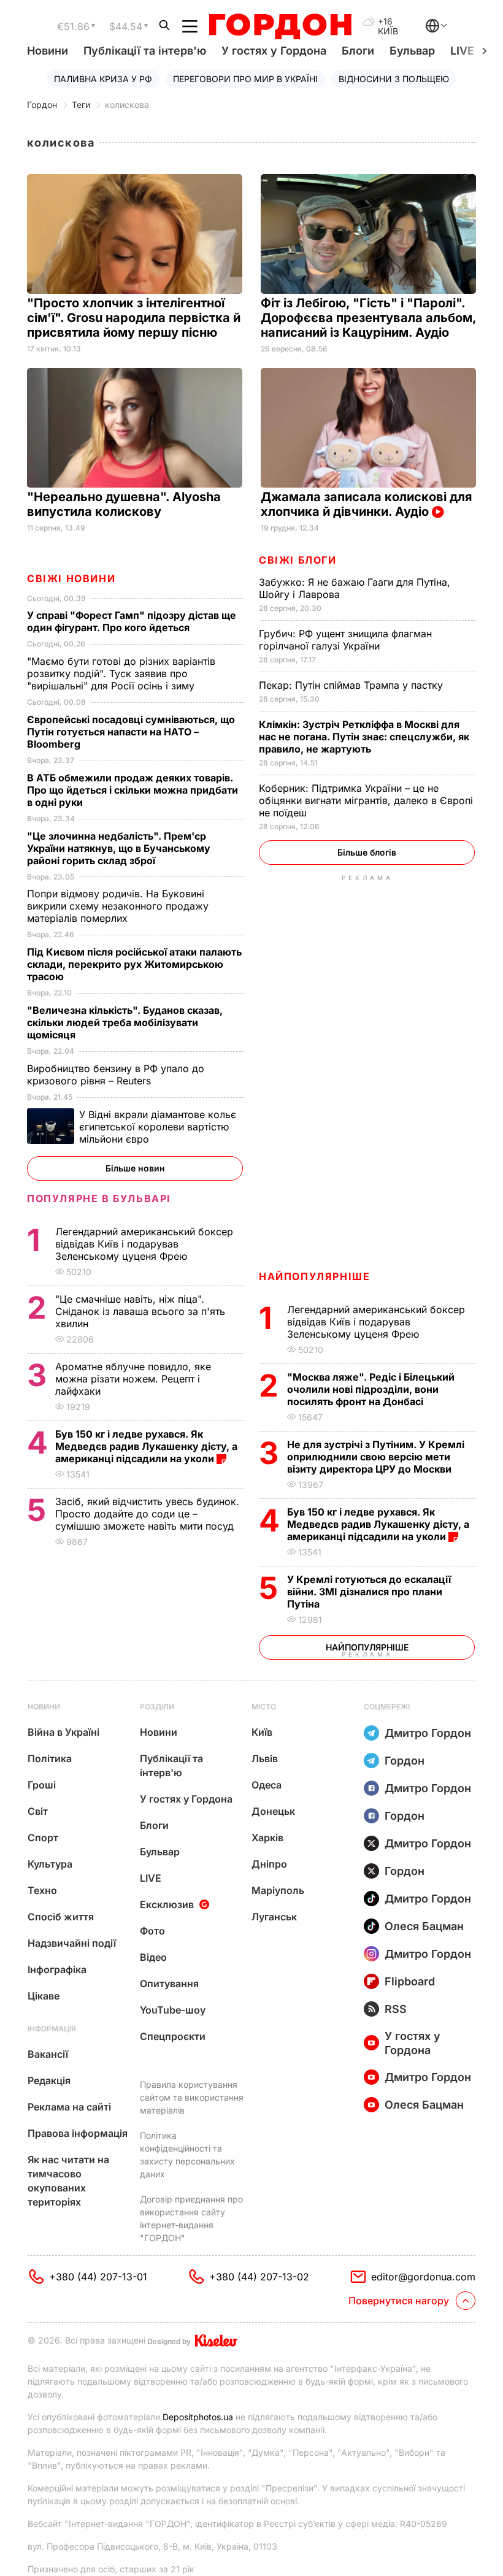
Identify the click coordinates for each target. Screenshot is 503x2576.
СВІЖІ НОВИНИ (71, 578)
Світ (38, 1811)
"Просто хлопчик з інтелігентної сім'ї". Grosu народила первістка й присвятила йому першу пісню (134, 318)
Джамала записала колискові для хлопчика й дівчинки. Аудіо (367, 504)
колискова (127, 105)
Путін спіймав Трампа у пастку (352, 685)
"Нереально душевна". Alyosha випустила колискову (124, 504)
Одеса (267, 1785)
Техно (42, 1890)
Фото (152, 1931)
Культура (50, 1864)
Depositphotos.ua (198, 2417)
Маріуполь (278, 1890)
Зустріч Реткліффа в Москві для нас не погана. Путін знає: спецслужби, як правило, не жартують (364, 737)
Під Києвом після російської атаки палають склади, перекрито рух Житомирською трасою (134, 964)
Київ (262, 1732)
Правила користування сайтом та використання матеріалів (192, 2097)
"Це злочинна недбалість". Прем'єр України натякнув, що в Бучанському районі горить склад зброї (119, 848)
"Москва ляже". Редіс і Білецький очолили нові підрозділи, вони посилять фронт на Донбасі (371, 1389)
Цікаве (44, 1996)
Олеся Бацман (424, 1926)
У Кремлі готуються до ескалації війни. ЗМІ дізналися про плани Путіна (369, 1592)
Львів (265, 1758)
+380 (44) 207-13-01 (98, 2277)
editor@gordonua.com (423, 2277)
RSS (396, 2009)
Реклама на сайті (69, 2107)
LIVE (151, 1878)
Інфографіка (57, 1969)
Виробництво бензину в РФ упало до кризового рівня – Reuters (116, 1075)
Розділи (157, 1707)
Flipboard (410, 1981)
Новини (48, 51)
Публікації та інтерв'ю (145, 51)
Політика (50, 1758)
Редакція (49, 2080)
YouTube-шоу (173, 2010)
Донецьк (273, 1811)
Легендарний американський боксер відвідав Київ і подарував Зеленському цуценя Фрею (376, 1322)
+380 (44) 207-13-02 (259, 2277)
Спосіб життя (61, 1917)
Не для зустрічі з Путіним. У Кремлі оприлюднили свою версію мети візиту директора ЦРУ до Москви (376, 1457)
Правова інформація (78, 2133)
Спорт (43, 1838)
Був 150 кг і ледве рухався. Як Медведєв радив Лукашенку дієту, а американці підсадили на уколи (378, 1524)
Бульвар (412, 51)
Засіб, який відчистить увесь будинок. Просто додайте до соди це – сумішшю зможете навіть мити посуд (147, 1514)
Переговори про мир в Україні (245, 79)
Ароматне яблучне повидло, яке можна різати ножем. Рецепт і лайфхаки (133, 1379)
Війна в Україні (63, 1732)
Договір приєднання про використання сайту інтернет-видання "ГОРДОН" (191, 2218)
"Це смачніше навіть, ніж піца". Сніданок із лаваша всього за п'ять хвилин (140, 1311)
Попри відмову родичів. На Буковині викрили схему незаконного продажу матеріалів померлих (118, 906)
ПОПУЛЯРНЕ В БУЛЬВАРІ (99, 1198)
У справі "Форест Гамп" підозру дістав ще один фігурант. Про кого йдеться (132, 621)
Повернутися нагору (399, 2301)
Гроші (42, 1785)
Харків (267, 1838)
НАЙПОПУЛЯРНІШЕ (314, 1276)
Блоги (358, 51)
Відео (153, 1957)
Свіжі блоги (298, 560)
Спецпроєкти (173, 2036)
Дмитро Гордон (428, 1733)
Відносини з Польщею (394, 79)
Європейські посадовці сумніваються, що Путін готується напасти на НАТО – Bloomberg (131, 732)
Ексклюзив (167, 1904)
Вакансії (48, 2054)
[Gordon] (280, 26)
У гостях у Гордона (274, 51)
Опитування (169, 1984)
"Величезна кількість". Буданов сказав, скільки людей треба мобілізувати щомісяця (125, 1022)
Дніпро (269, 1864)
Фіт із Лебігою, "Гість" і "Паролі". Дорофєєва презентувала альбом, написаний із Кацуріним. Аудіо (368, 318)
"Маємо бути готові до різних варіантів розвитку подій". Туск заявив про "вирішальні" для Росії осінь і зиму (121, 673)
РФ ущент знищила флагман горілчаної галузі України (345, 640)
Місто (264, 1707)
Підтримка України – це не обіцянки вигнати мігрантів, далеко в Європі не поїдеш (366, 800)
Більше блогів (367, 852)
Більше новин (135, 1168)
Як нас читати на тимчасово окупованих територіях (68, 2181)
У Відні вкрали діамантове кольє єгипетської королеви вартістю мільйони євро (158, 1127)
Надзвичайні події (72, 1943)
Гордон (42, 105)
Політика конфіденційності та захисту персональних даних (187, 2155)
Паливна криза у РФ (103, 79)
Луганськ (274, 1917)
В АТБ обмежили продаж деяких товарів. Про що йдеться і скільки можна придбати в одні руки (132, 790)
